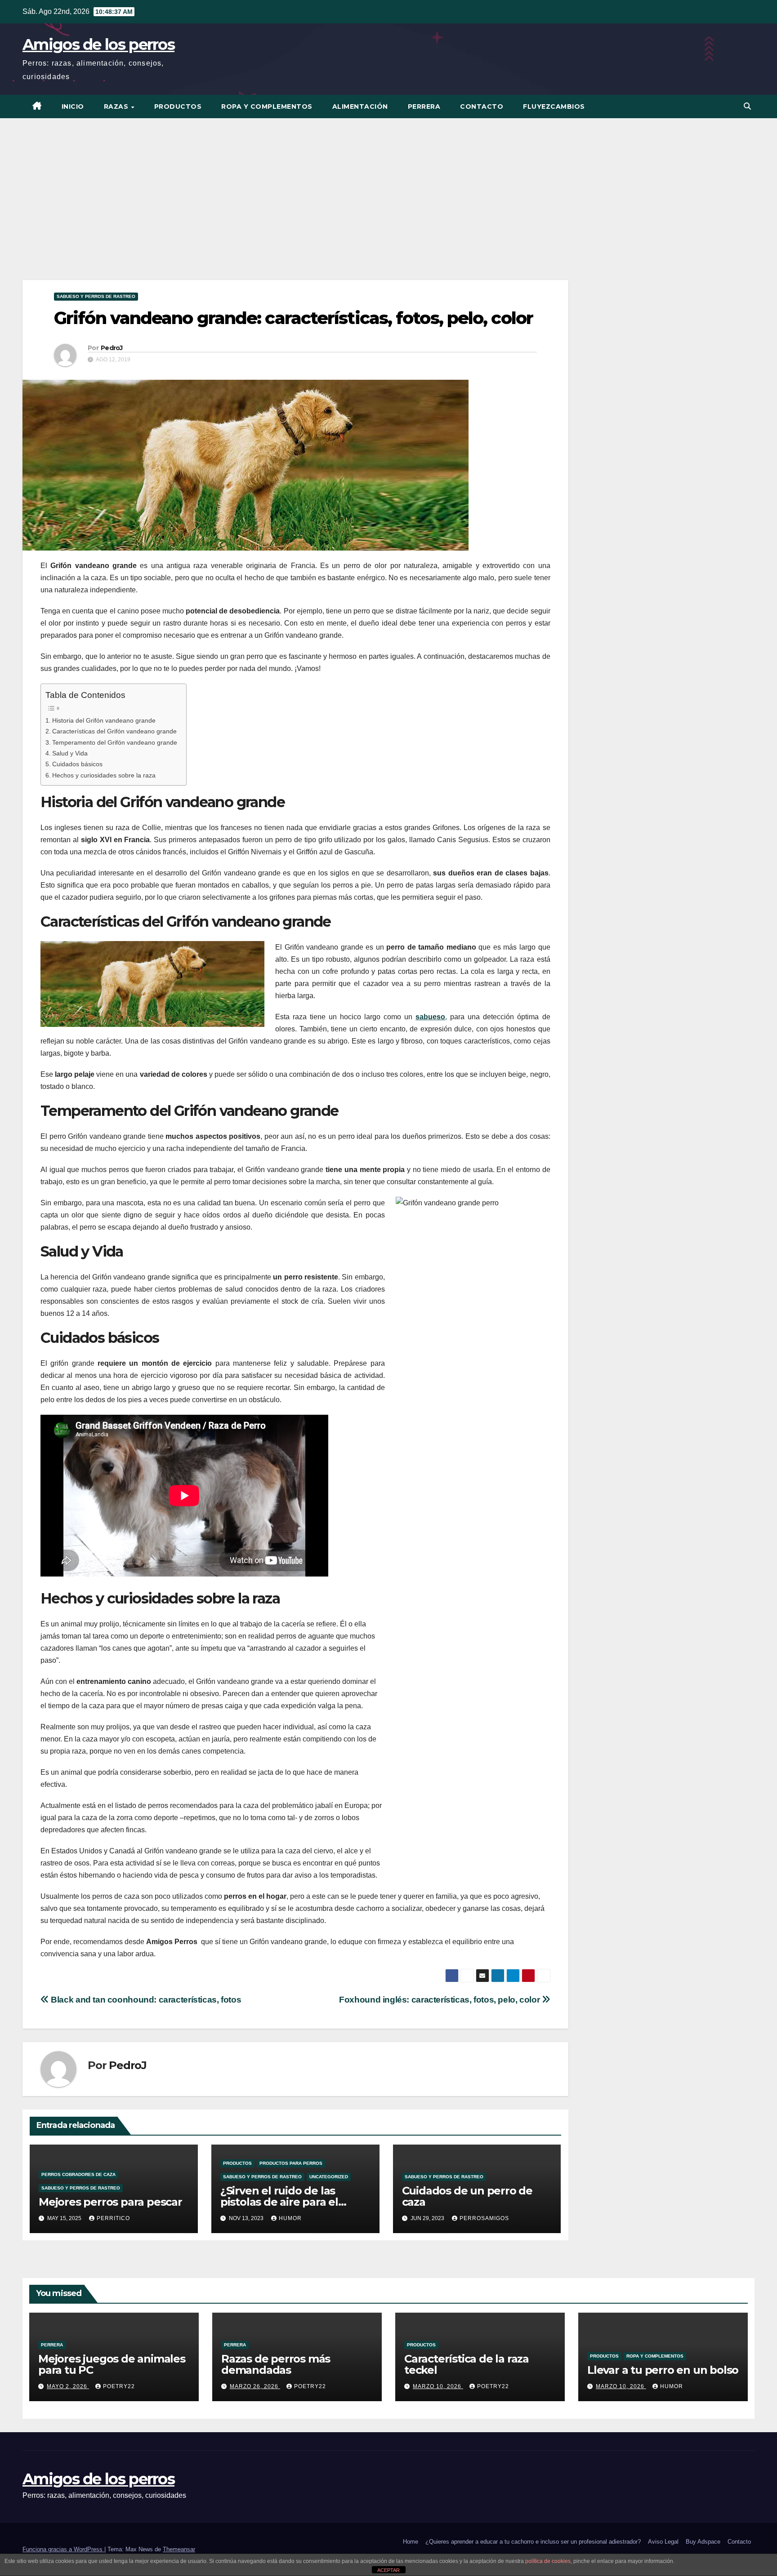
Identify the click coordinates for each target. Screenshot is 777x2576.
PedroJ (112, 348)
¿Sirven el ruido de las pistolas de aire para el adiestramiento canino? (282, 2202)
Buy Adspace (703, 2542)
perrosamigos (484, 2218)
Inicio (73, 107)
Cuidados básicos (77, 764)
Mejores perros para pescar (110, 2202)
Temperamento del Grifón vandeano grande (115, 742)
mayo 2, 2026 (68, 2386)
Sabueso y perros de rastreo (96, 296)
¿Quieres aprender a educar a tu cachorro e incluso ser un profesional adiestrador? (533, 2542)
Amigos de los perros (98, 44)
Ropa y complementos (267, 107)
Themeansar (179, 2549)
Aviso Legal (663, 2542)
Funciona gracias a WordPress (63, 2549)
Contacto (482, 107)
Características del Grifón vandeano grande (114, 731)
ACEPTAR (388, 2570)
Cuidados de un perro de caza (467, 2196)
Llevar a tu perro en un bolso (663, 2370)
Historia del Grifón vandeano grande (104, 720)
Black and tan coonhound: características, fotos (145, 2000)
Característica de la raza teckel (467, 2364)
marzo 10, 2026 (438, 2386)
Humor (290, 2218)
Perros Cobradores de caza (78, 2174)
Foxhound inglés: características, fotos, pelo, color (440, 2000)
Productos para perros (291, 2163)
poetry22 (119, 2386)
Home (411, 2542)
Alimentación (360, 107)
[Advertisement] (388, 186)
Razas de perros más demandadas (276, 2364)
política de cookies (548, 2561)
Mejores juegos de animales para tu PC (112, 2364)
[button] (747, 106)
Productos (178, 107)
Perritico (113, 2218)
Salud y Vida (70, 753)
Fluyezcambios (554, 107)
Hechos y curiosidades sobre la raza (104, 775)
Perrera (424, 107)
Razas (117, 107)
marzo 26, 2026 (255, 2386)
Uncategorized (329, 2177)
